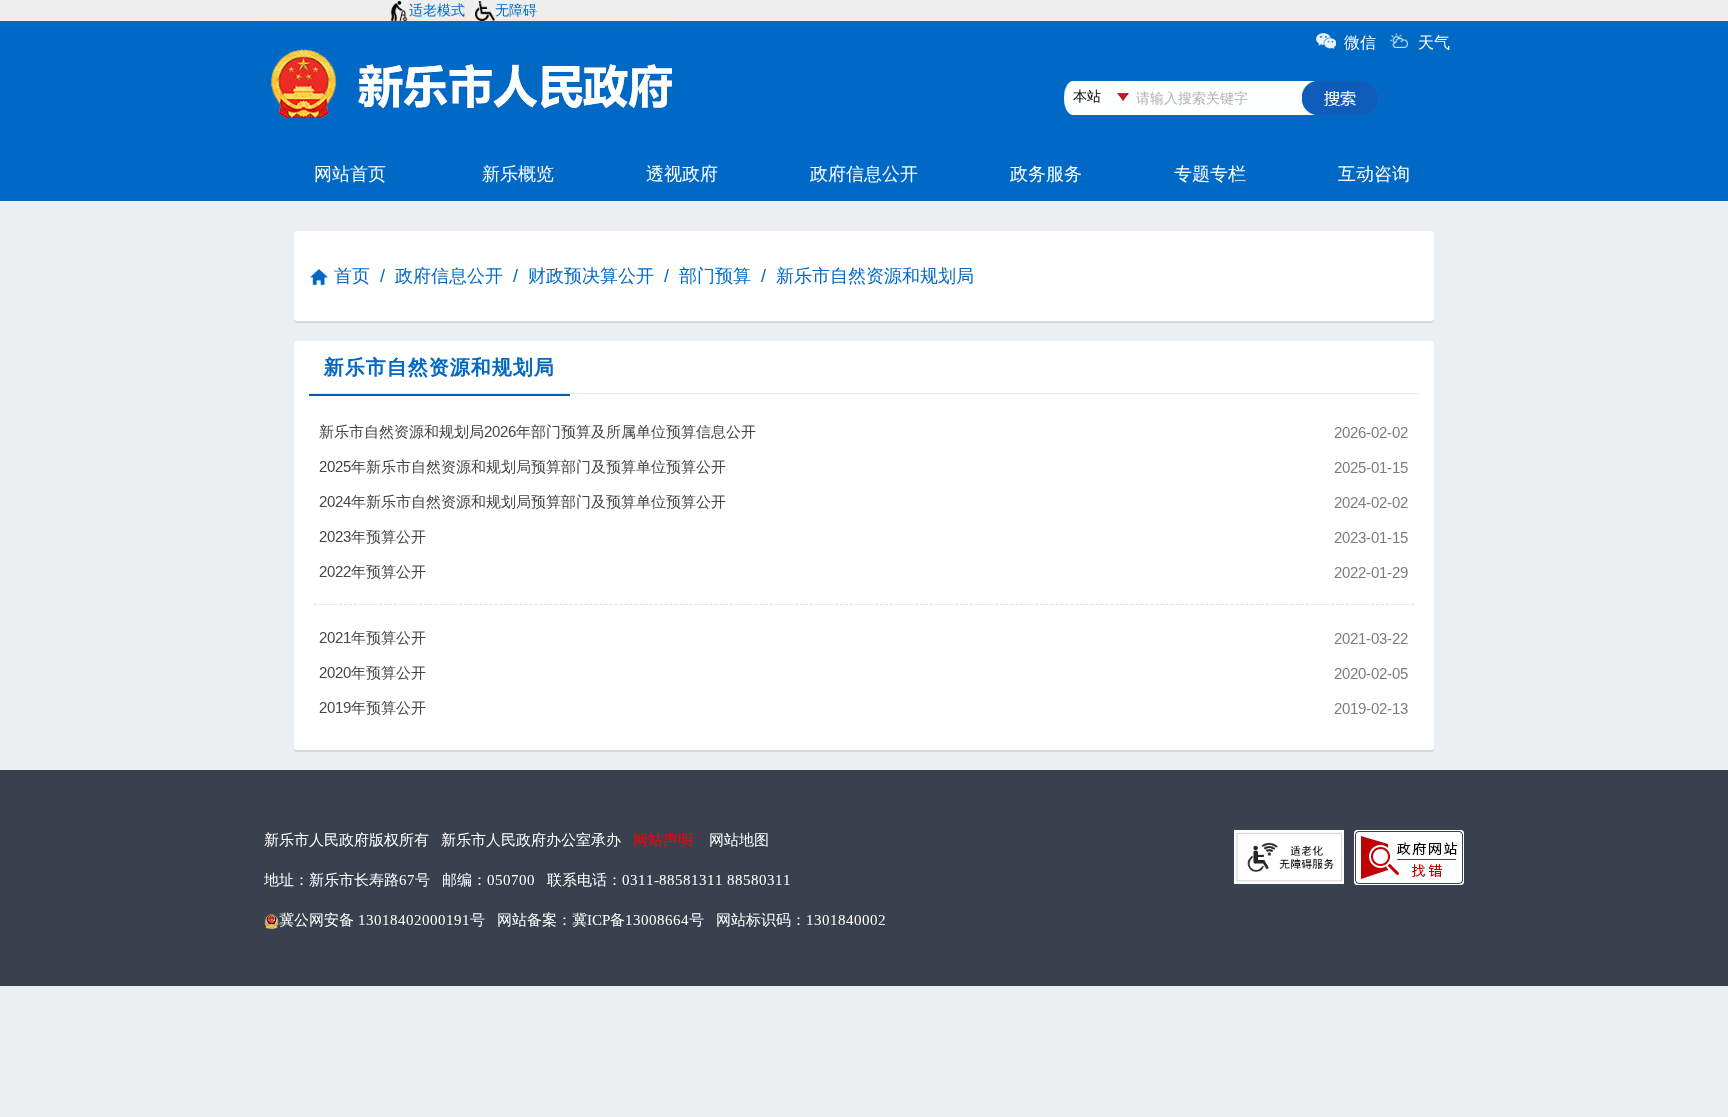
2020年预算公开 (733, 673)
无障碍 (516, 10)
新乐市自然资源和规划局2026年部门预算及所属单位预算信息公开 (733, 432)
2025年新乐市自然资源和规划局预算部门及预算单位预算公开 (733, 467)
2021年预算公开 (733, 638)
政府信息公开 (449, 276)
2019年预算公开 (733, 708)
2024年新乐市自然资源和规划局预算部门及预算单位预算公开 (733, 502)
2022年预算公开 (733, 572)
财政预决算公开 (591, 276)
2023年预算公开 (733, 537)
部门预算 (715, 276)
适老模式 (437, 10)
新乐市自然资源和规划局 (875, 276)
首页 (352, 276)
